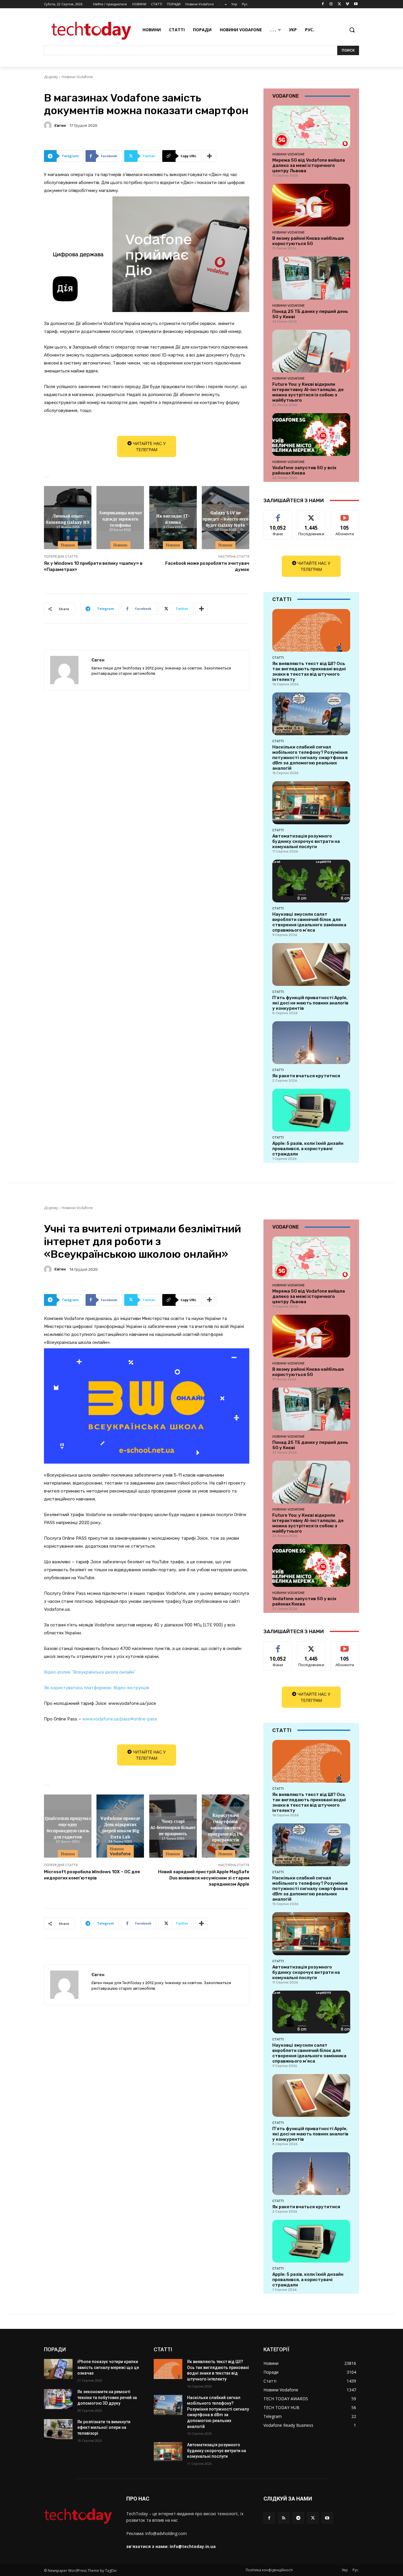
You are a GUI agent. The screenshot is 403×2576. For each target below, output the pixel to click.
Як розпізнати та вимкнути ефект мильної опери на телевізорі (104, 2428)
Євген (60, 125)
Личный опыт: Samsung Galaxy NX (68, 519)
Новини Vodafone (77, 77)
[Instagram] (331, 4)
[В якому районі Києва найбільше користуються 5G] (311, 205)
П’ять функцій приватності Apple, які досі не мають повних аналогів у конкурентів (310, 1003)
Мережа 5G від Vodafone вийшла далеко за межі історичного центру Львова (309, 165)
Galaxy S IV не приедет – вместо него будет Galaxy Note (225, 518)
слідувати (311, 515)
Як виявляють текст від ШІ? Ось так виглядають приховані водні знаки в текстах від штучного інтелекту (309, 671)
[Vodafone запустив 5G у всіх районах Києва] (311, 435)
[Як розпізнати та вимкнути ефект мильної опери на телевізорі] (58, 2429)
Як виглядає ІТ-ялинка (173, 519)
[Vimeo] (347, 4)
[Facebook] (323, 4)
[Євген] (49, 125)
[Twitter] (339, 4)
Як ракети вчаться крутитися (306, 1076)
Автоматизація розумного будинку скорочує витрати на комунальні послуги (306, 841)
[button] (352, 30)
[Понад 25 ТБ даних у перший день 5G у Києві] (311, 278)
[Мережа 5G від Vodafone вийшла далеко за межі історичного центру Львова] (311, 127)
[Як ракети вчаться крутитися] (311, 1043)
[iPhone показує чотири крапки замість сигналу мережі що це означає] (58, 2369)
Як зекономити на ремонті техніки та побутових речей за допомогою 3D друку (107, 2397)
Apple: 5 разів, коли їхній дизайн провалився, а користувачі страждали (308, 1149)
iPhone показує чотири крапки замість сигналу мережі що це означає (108, 2367)
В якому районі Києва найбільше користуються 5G (308, 241)
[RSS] (284, 2518)
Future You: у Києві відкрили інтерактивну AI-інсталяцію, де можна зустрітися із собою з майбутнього (308, 392)
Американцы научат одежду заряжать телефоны (120, 518)
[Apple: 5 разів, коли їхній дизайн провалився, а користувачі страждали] (311, 1110)
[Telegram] (298, 2518)
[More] (210, 156)
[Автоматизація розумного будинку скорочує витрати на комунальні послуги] (311, 803)
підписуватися (346, 515)
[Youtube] (356, 4)
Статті (278, 658)
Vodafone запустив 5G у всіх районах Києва (304, 470)
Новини (68, 545)
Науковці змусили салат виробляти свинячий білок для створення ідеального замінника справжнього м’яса (309, 922)
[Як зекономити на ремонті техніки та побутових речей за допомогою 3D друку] (58, 2399)
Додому (51, 77)
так (278, 515)
